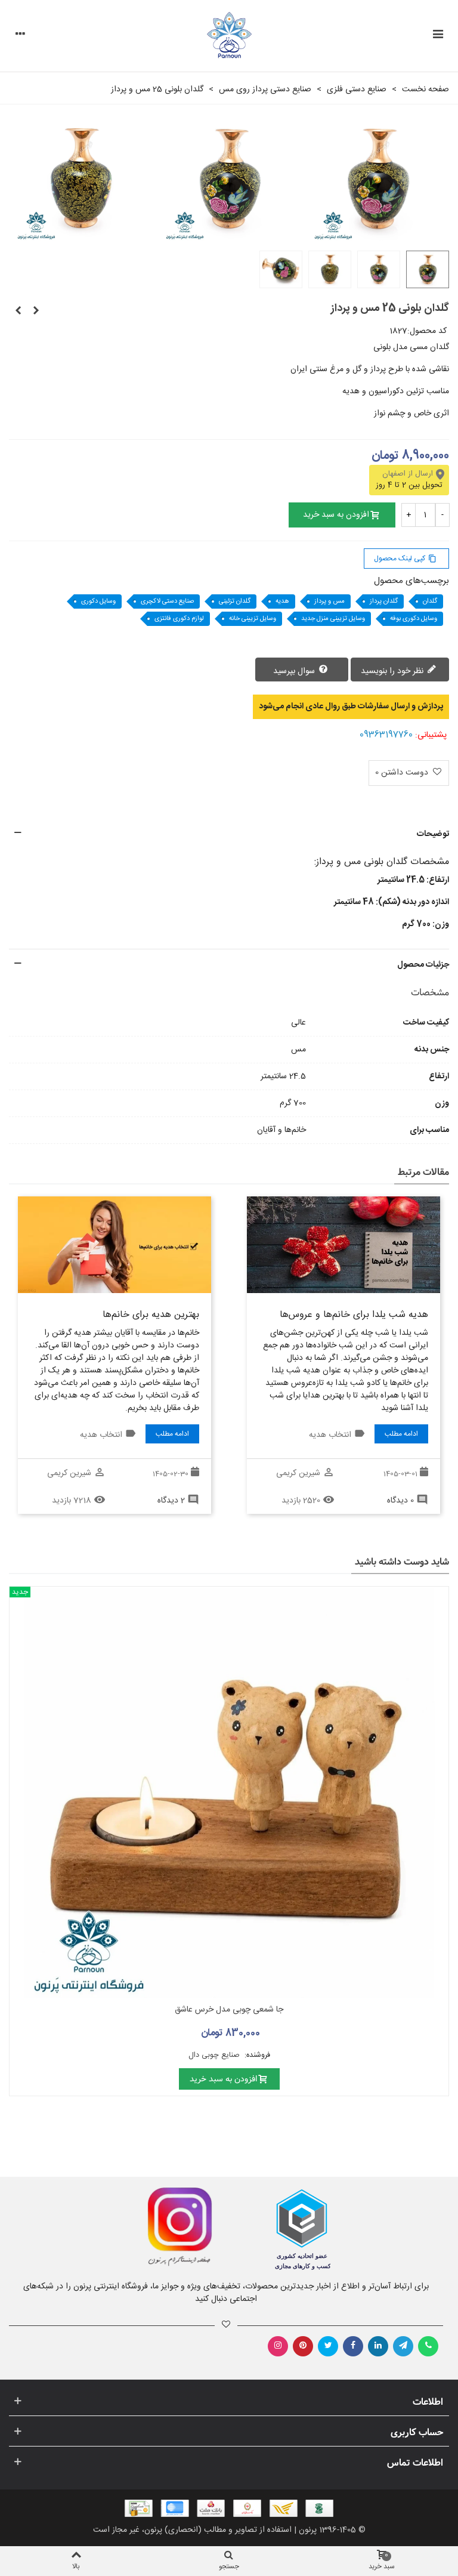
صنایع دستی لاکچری (167, 601)
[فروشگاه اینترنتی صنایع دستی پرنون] (229, 36)
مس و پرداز (329, 601)
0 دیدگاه (400, 1501)
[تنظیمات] (20, 36)
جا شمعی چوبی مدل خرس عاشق (229, 2010)
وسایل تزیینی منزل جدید (333, 619)
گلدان (430, 601)
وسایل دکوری (98, 601)
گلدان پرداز (384, 601)
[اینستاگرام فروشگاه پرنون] (113, 2227)
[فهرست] (438, 36)
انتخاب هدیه (330, 1435)
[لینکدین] (378, 2346)
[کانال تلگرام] (403, 2346)
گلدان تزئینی (235, 601)
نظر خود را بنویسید (393, 671)
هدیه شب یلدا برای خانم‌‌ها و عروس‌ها (354, 1315)
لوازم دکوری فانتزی (179, 619)
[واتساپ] (428, 2346)
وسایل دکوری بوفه (414, 619)
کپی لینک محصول (405, 559)
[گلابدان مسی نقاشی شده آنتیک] (36, 311)
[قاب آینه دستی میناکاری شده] (18, 311)
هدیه (282, 601)
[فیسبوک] (353, 2346)
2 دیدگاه (171, 1501)
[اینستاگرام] (278, 2346)
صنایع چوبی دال (215, 2055)
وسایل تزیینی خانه (253, 619)
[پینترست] (303, 2346)
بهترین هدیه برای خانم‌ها (151, 1315)
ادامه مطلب (401, 1434)
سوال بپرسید (295, 671)
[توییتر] (328, 2346)
